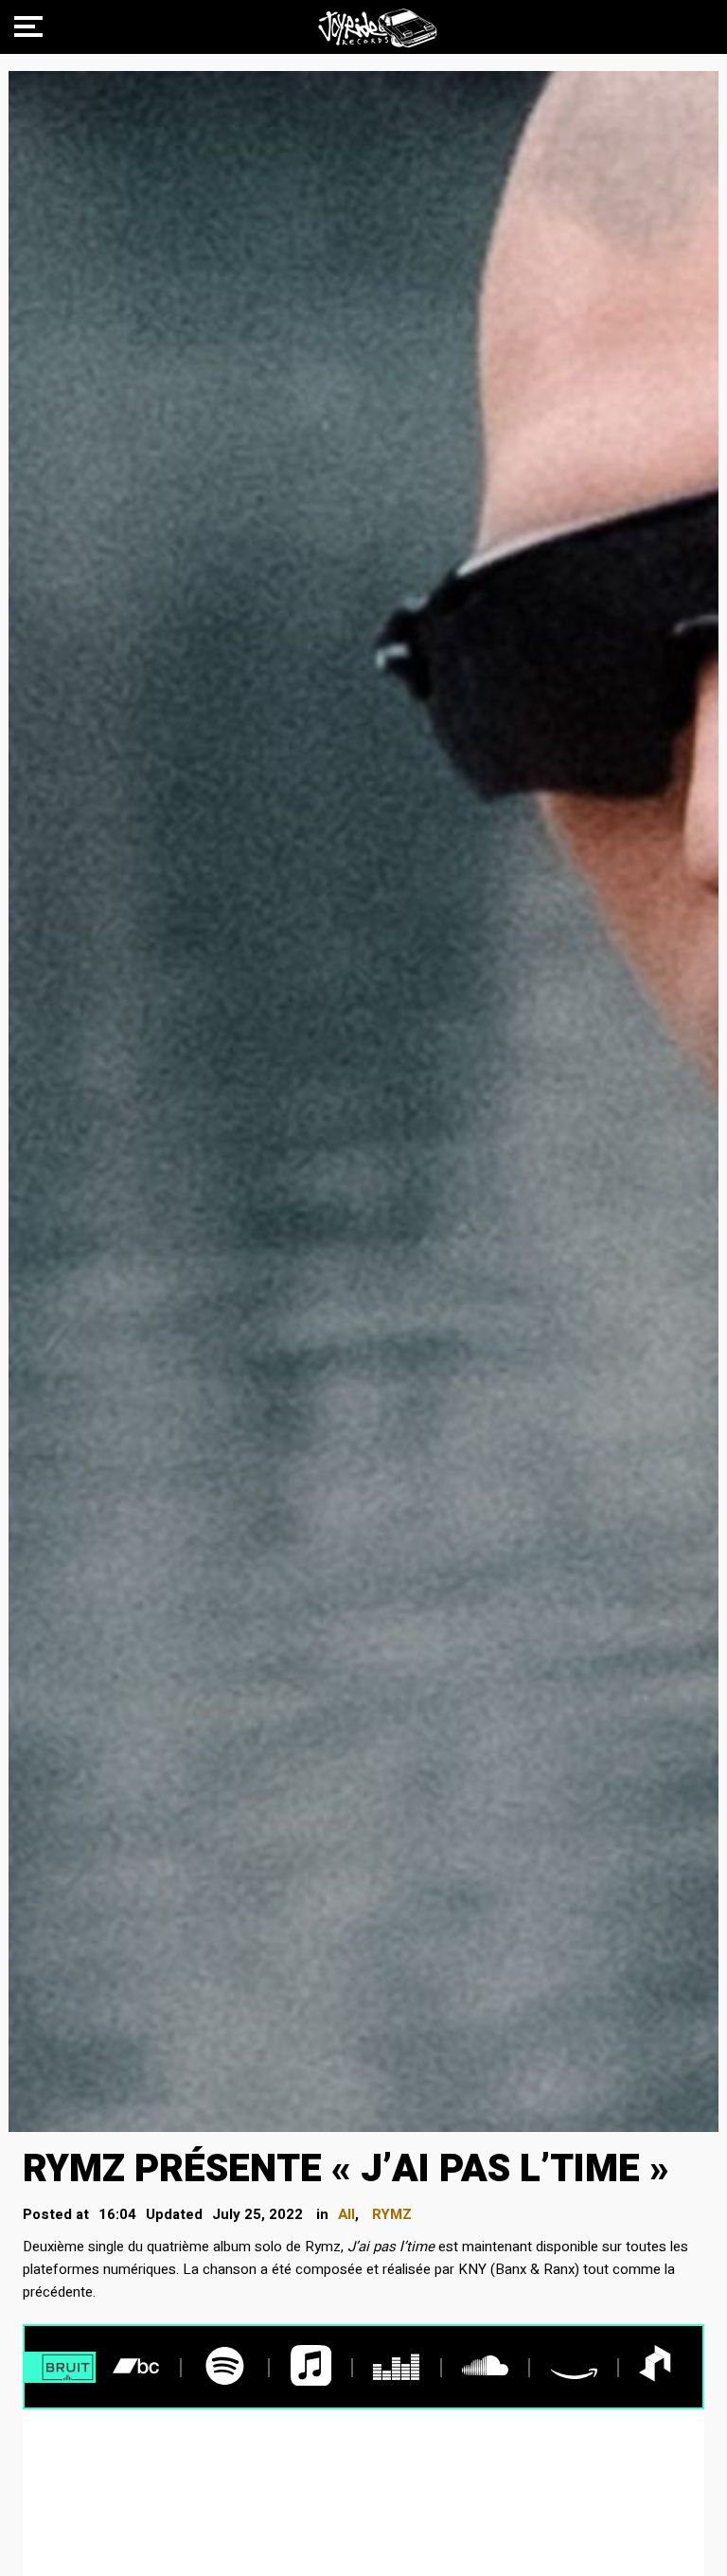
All (346, 2214)
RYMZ (392, 2214)
